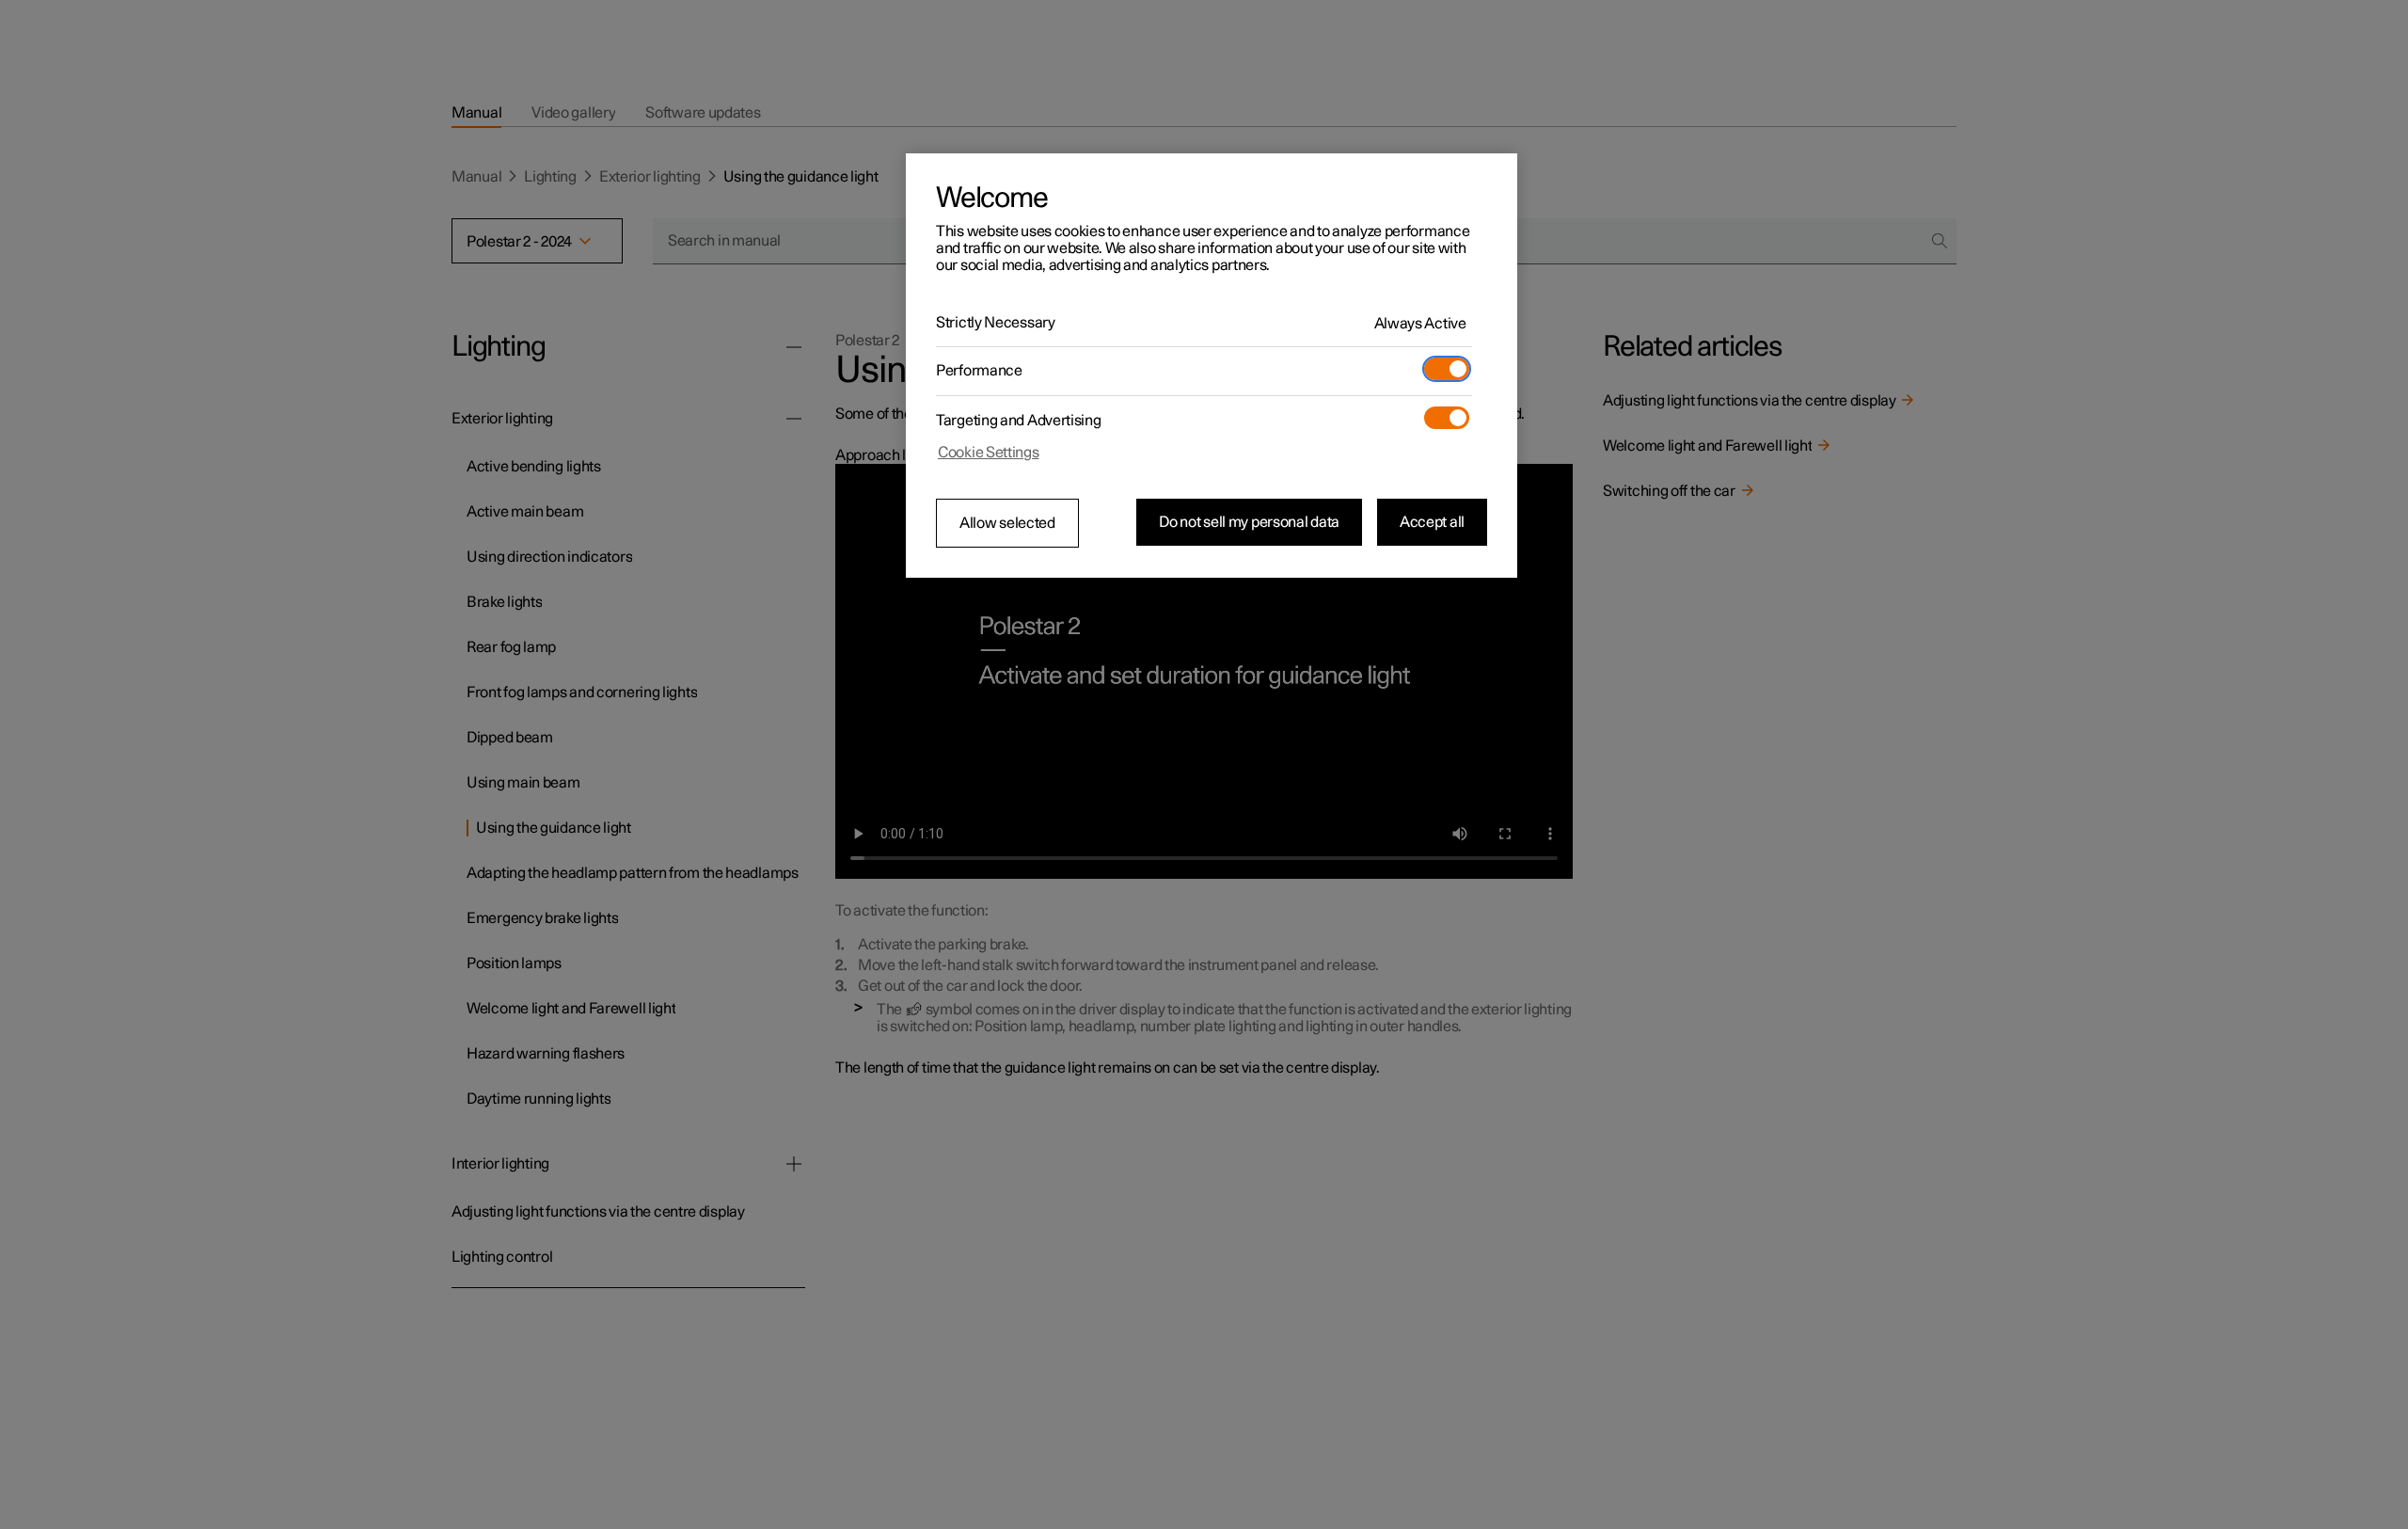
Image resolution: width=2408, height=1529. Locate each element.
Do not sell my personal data (1249, 522)
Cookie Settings (989, 453)
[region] (1212, 366)
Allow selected (1007, 523)
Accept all (1432, 522)
